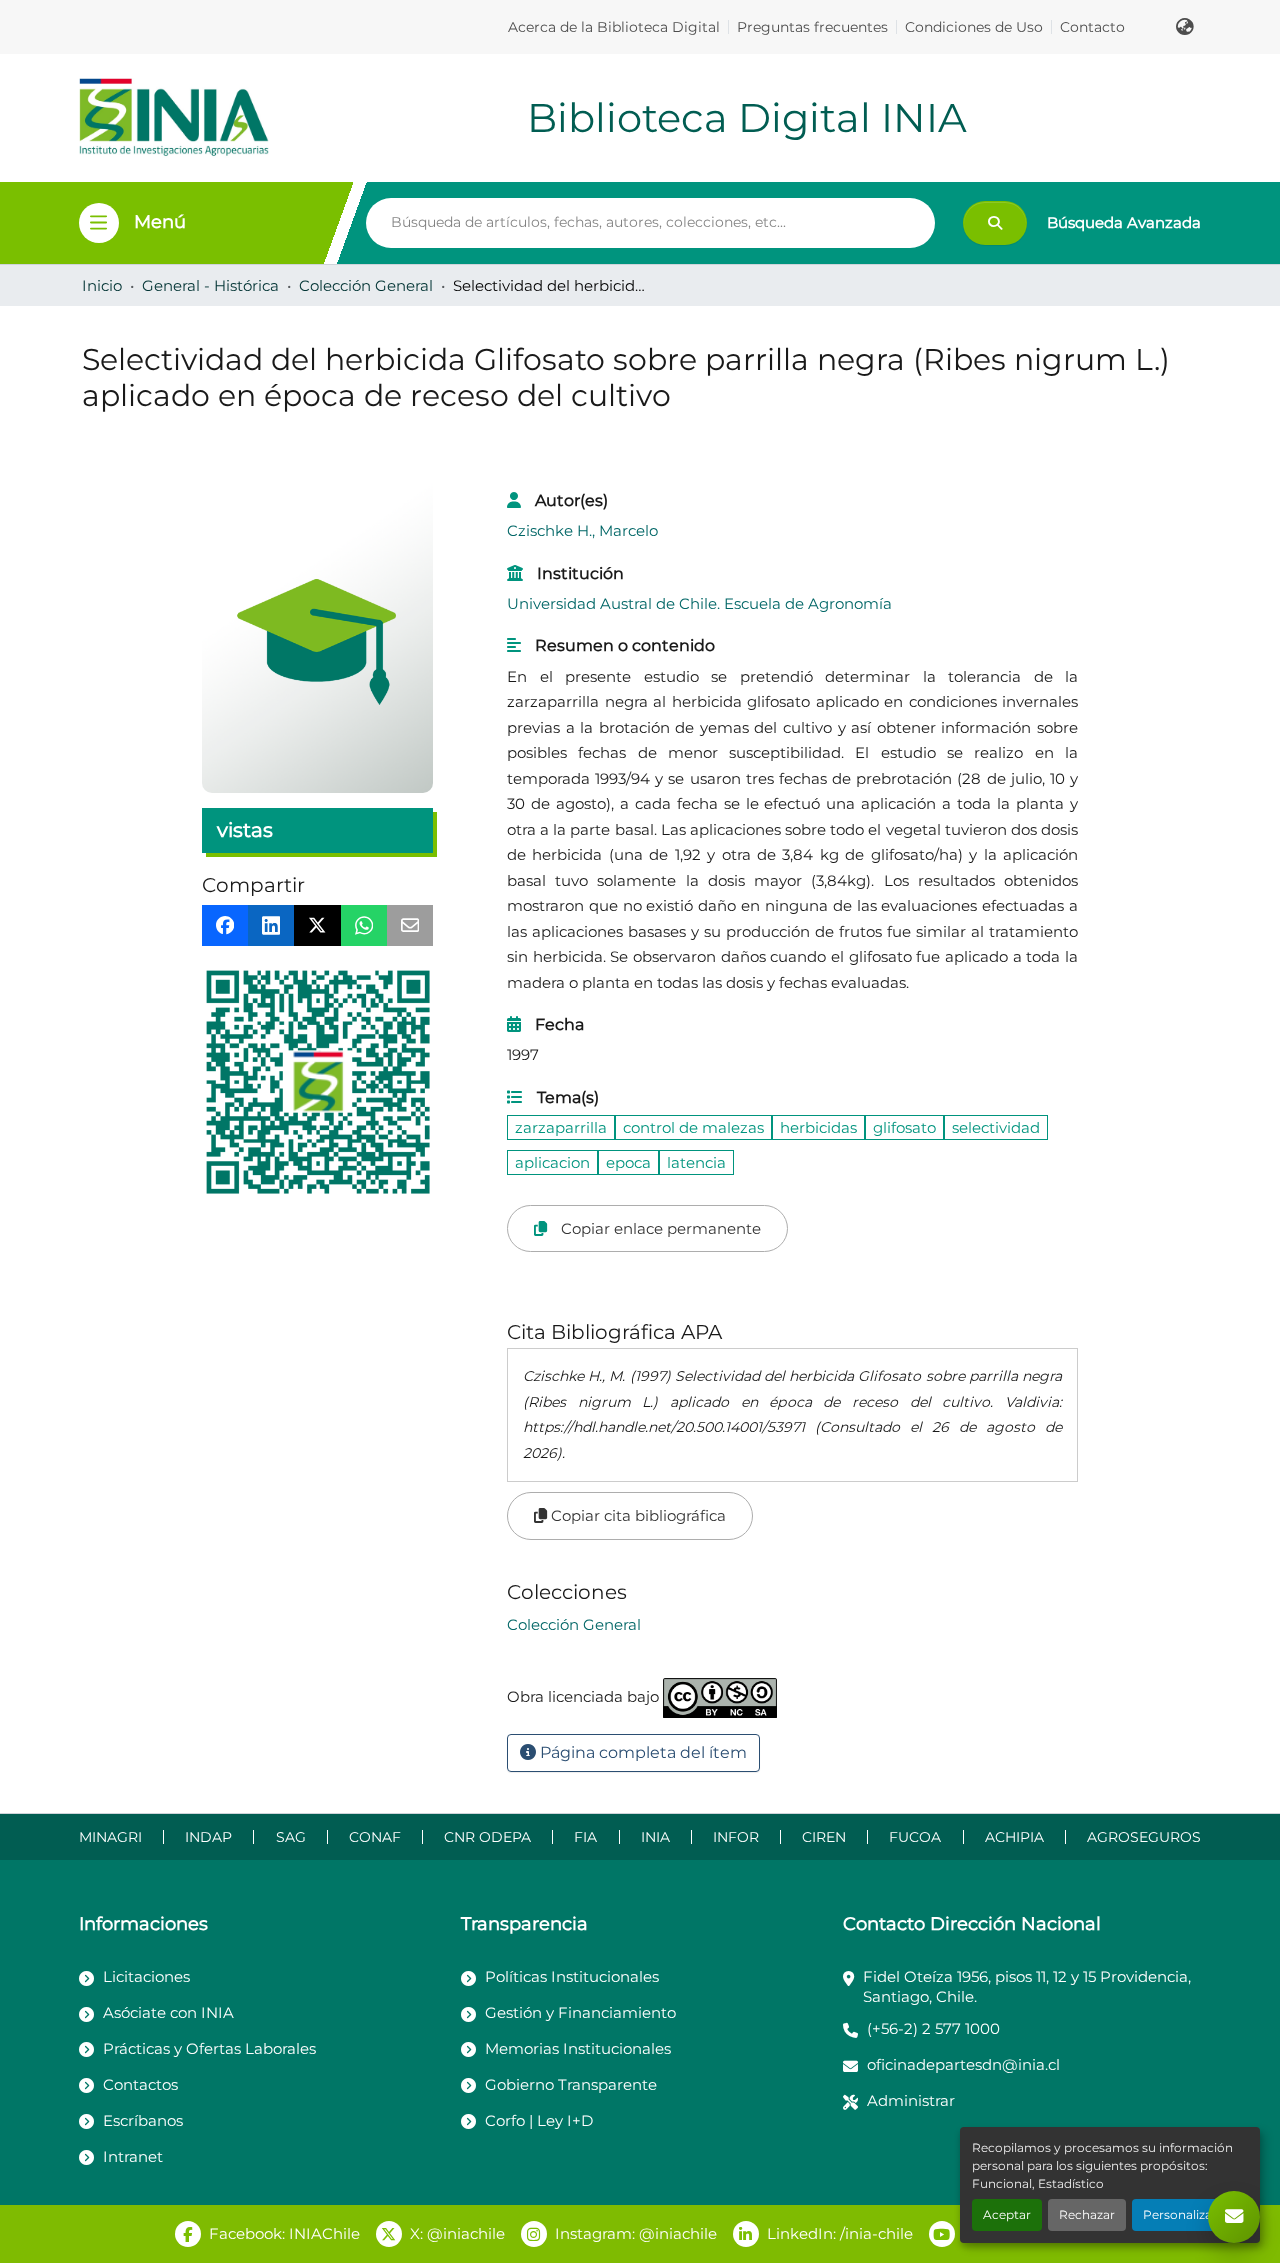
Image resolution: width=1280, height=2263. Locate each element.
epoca (628, 1162)
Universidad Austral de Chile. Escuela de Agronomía (699, 603)
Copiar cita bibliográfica (636, 1515)
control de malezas (693, 1127)
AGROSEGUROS (1144, 1837)
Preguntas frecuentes (812, 27)
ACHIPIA (1014, 1837)
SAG (291, 1837)
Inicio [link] (102, 285)
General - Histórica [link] (210, 285)
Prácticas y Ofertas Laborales (209, 2048)
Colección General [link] (366, 285)
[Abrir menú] (99, 223)
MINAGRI (110, 1837)
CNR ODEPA (487, 1837)
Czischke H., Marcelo (582, 530)
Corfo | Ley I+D (539, 2120)
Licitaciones (146, 1976)
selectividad (996, 1127)
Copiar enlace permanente (659, 1228)
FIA (585, 1837)
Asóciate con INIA (168, 2012)
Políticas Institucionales (572, 1976)
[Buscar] (995, 223)
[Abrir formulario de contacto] (1234, 2217)
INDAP (208, 1837)
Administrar (911, 2100)
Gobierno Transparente (571, 2084)
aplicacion (552, 1162)
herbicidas (818, 1127)
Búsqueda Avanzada (1124, 222)
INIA (655, 1837)
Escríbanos (143, 2120)
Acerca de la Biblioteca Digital (614, 27)
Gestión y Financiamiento (580, 2012)
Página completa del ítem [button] (641, 1752)
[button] (1185, 27)
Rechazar (1087, 2214)
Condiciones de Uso (974, 27)
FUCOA (915, 1837)
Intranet (133, 2156)
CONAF (375, 1837)
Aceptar (1007, 2214)
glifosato (904, 1127)
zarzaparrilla (561, 1127)
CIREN (824, 1837)
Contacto (1092, 27)
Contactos (140, 2084)
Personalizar (1180, 2214)
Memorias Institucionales (578, 2048)
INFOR (736, 1837)
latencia (696, 1162)
